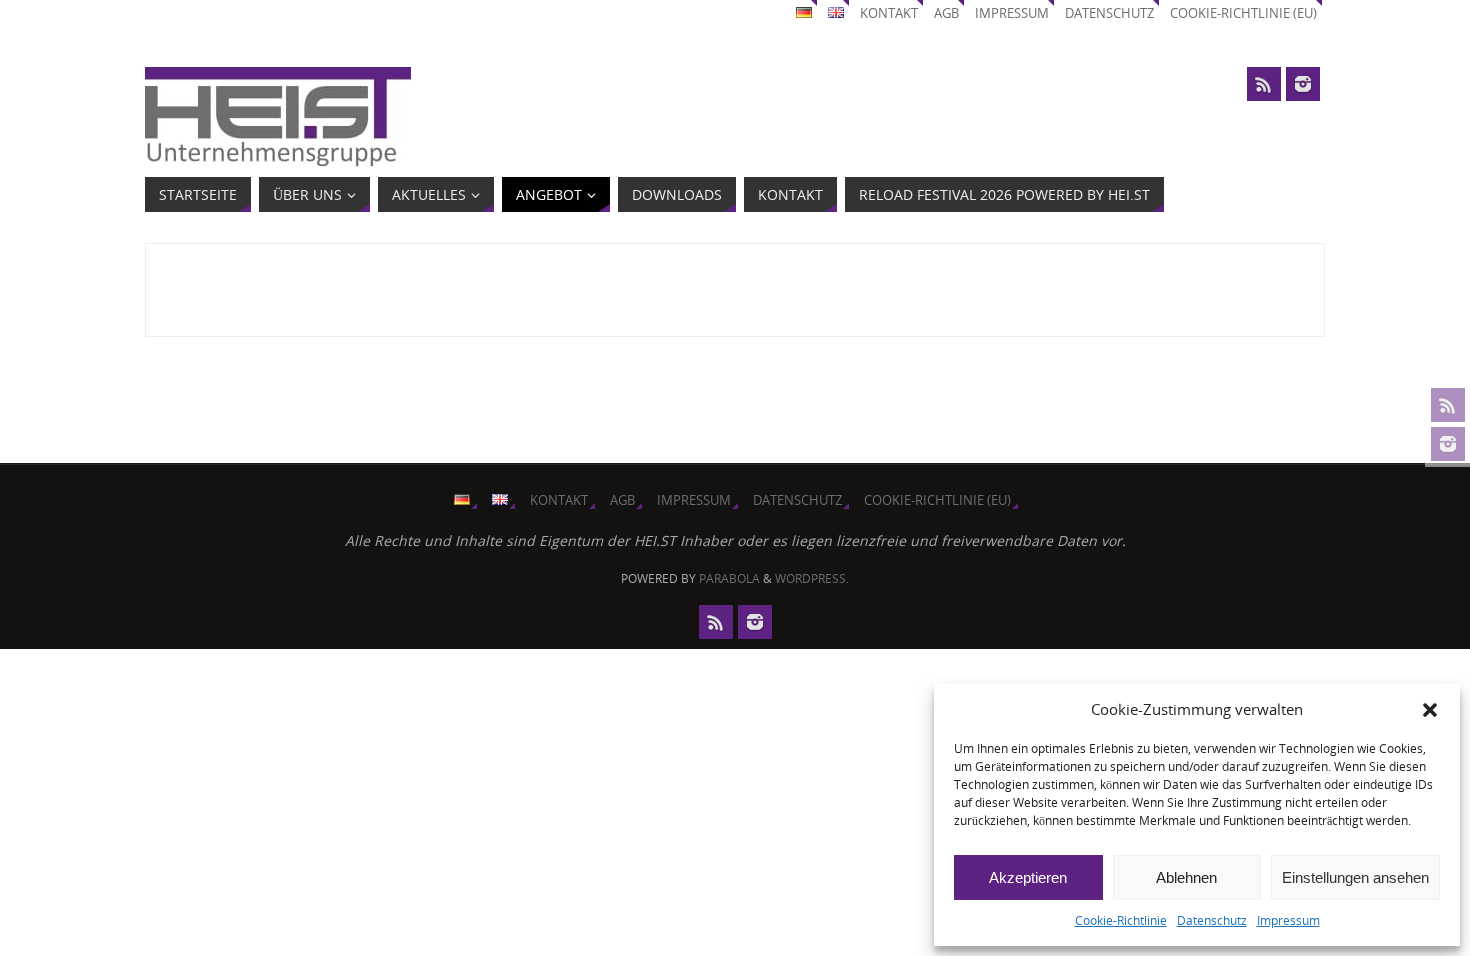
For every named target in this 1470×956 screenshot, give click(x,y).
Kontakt (889, 13)
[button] (1430, 710)
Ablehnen (1186, 877)
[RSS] (1448, 405)
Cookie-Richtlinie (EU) (1243, 13)
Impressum (1288, 920)
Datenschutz (1212, 920)
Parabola (729, 578)
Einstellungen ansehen (1355, 877)
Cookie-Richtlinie (1121, 920)
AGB (946, 13)
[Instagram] (1448, 444)
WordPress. (812, 578)
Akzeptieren (1028, 877)
